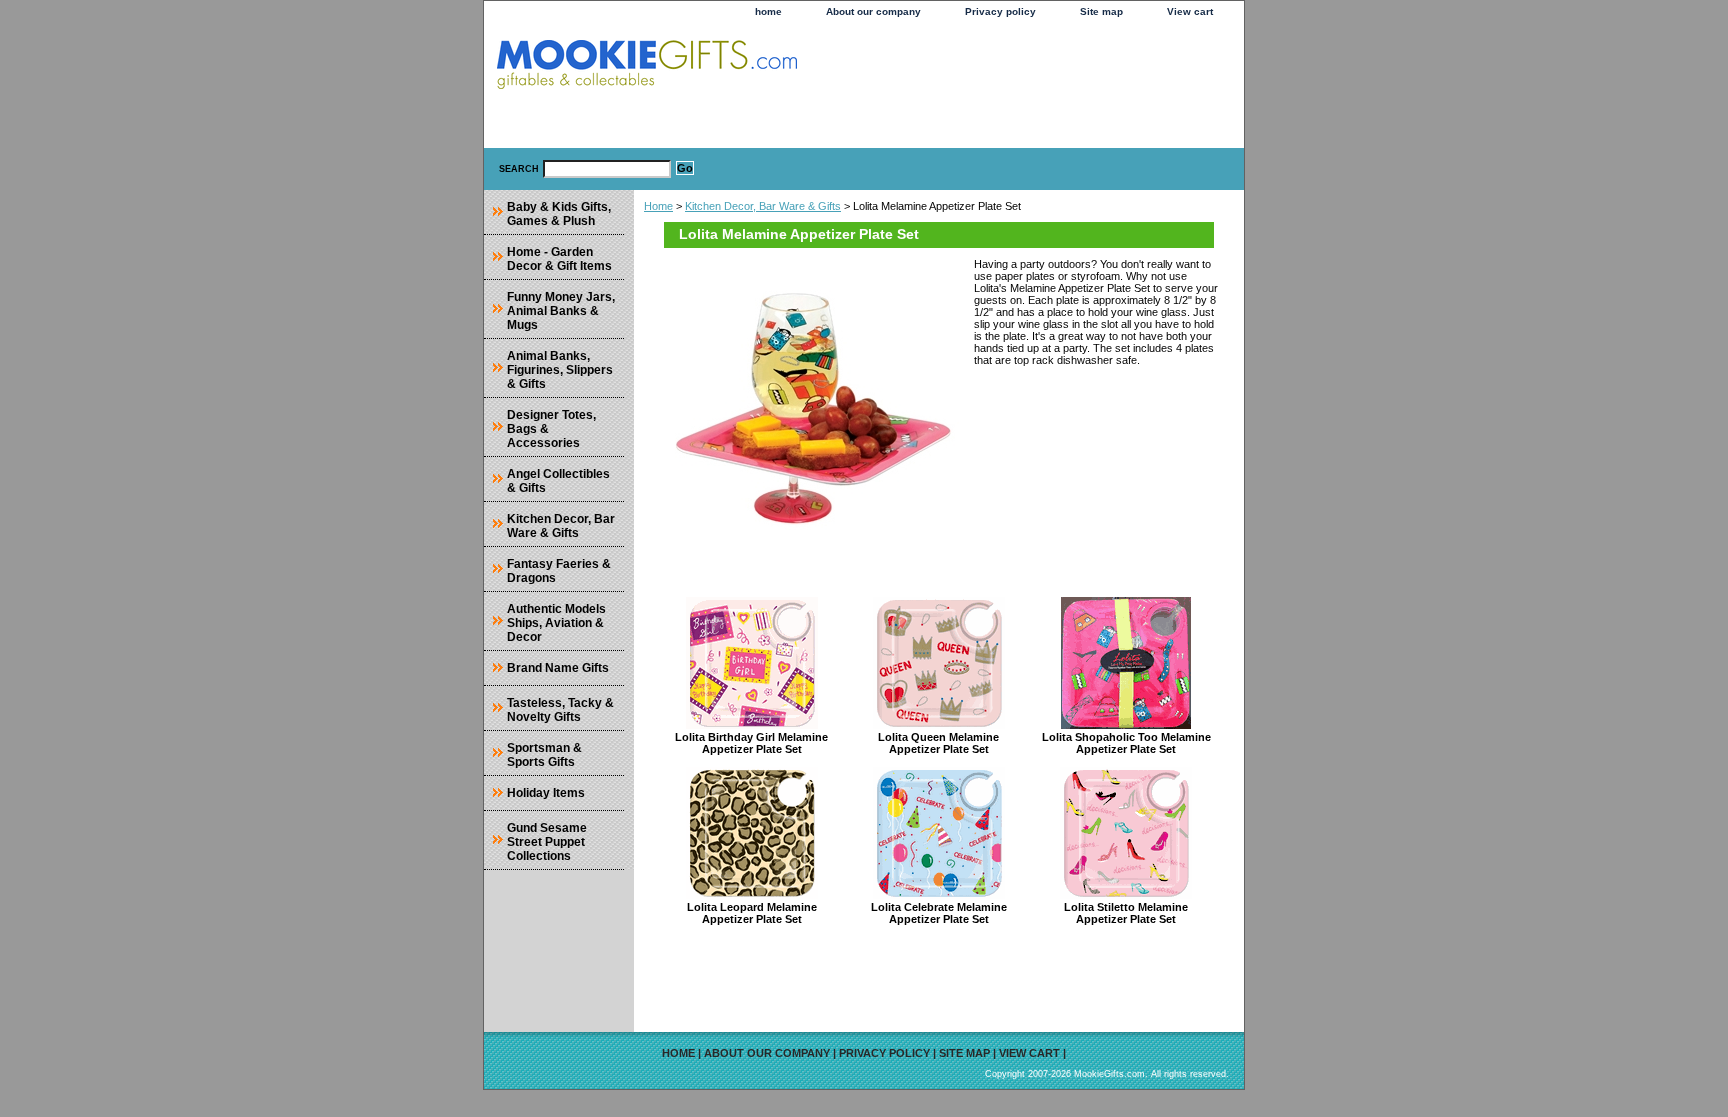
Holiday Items (546, 793)
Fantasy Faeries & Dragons (559, 571)
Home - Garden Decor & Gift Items (559, 259)
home (768, 11)
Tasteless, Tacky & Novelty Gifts (560, 710)
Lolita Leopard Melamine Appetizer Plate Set (752, 913)
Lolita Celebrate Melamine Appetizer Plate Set (939, 913)
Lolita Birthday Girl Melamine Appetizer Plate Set (751, 743)
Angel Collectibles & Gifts (558, 481)
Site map (1101, 11)
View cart (1190, 11)
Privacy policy (1000, 11)
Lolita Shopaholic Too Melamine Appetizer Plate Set (1126, 743)
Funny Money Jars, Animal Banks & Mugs (561, 311)
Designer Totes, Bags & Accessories (551, 429)
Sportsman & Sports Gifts (544, 755)
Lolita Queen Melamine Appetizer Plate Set (938, 743)
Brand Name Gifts (558, 668)
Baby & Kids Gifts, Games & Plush (559, 214)
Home (658, 206)
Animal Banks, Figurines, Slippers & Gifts (560, 370)
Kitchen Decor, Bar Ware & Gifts (763, 206)
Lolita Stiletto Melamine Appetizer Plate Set (1126, 913)
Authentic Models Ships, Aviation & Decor (556, 623)
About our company (873, 11)
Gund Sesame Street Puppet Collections (547, 842)
